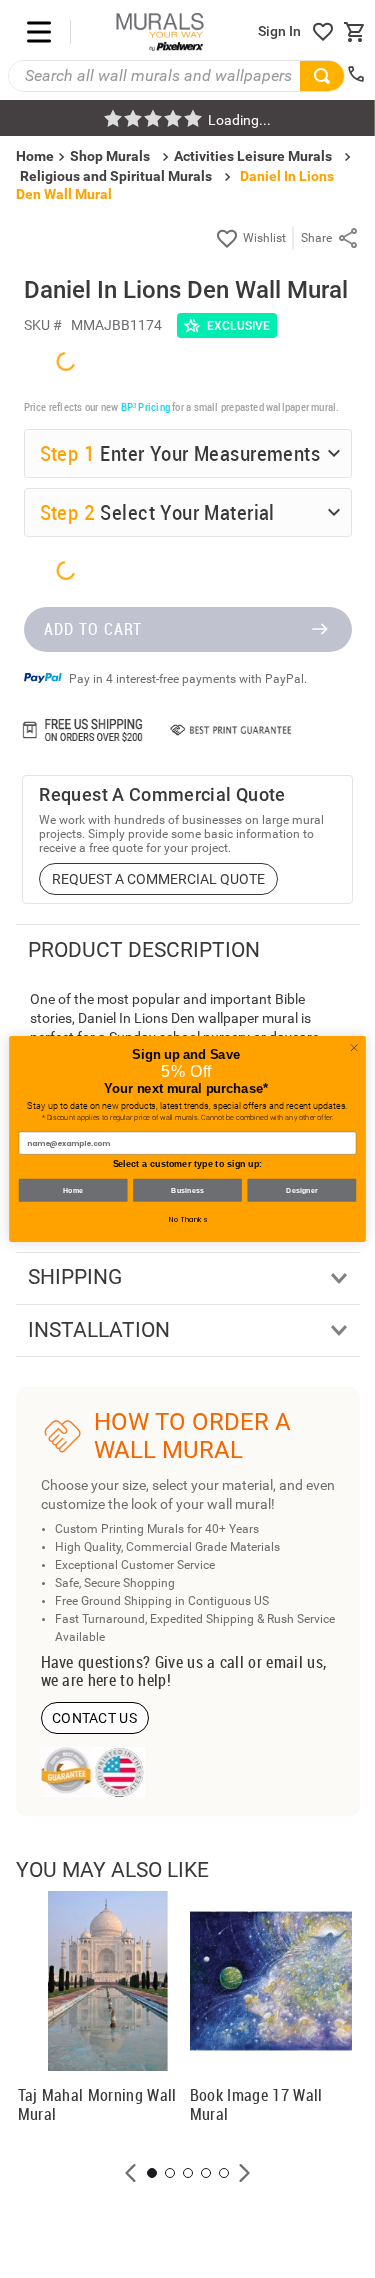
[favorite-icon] (323, 32)
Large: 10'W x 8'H (121, 1866)
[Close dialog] (354, 1048)
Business (187, 1190)
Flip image (98, 1967)
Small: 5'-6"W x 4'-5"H (132, 1797)
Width (61, 1657)
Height (63, 1715)
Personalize (197, 1967)
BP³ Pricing (145, 1381)
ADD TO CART (93, 2152)
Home (73, 1190)
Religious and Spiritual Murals (116, 176)
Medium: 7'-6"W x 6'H (132, 1831)
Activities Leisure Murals (253, 156)
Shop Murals (110, 156)
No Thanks (188, 1219)
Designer (302, 1190)
